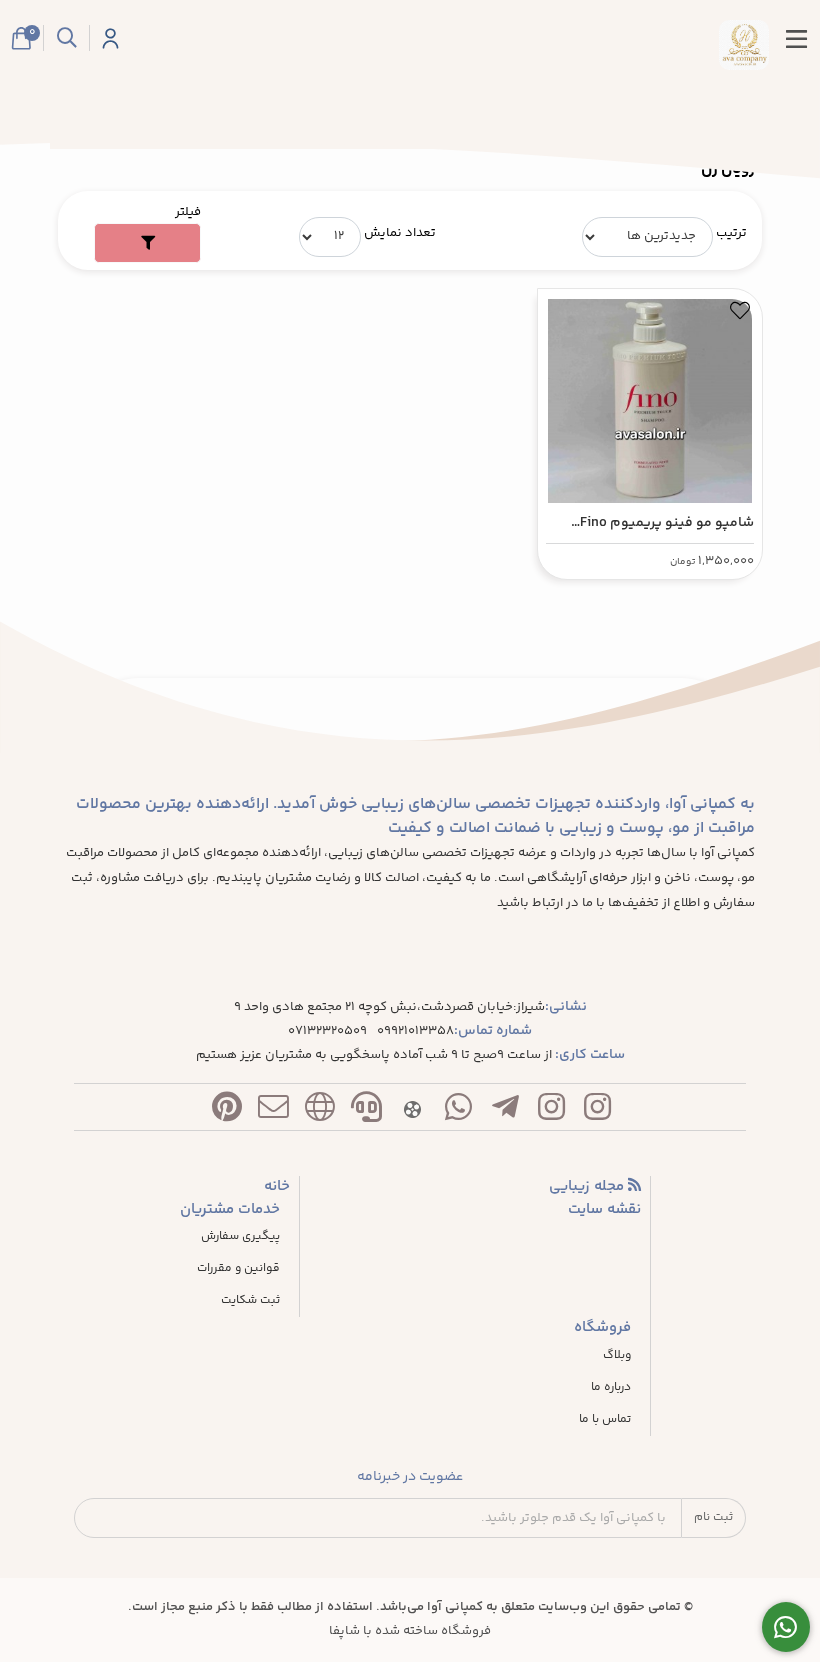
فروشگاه (602, 1328)
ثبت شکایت (250, 1301)
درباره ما (611, 1388)
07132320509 (327, 1031)
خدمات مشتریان (230, 1210)
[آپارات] (412, 1111)
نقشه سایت (604, 1210)
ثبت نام (713, 1517)
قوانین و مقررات (238, 1269)
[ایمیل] (273, 1111)
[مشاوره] (786, 1627)
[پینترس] (227, 1111)
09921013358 (415, 1031)
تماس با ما (605, 1420)
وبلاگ (617, 1356)
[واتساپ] (459, 1111)
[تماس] (366, 1111)
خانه (277, 1187)
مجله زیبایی (588, 1187)
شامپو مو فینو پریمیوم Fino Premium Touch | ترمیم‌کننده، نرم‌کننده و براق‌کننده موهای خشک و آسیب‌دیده (664, 523)
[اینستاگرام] (598, 1111)
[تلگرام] (505, 1111)
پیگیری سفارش (240, 1237)
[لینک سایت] (320, 1111)
